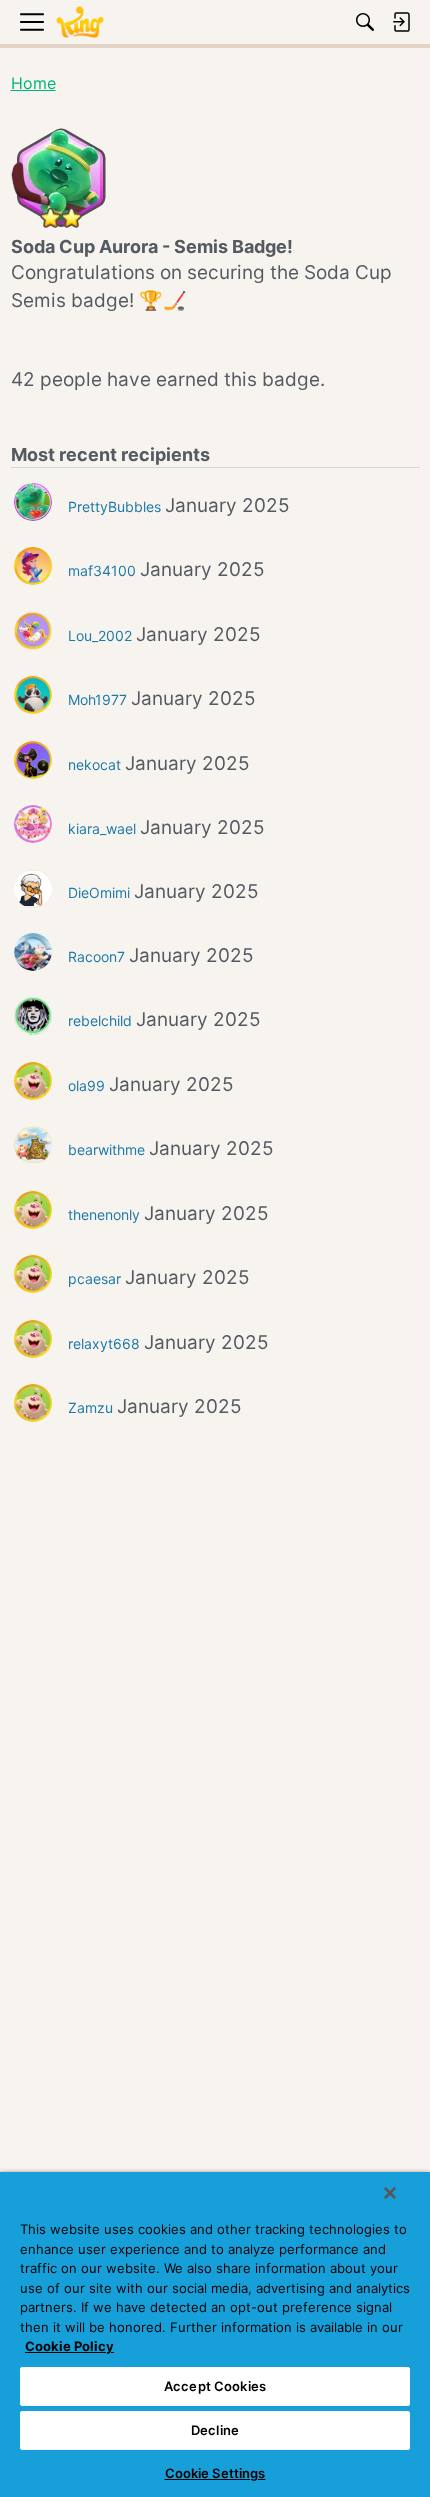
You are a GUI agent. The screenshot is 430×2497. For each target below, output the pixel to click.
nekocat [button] (94, 764)
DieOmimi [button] (99, 892)
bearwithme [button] (106, 1149)
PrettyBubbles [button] (114, 506)
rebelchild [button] (100, 1020)
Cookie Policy (69, 2346)
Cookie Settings (215, 2473)
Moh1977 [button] (97, 699)
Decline (215, 2430)
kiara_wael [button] (102, 828)
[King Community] (80, 22)
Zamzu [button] (90, 1407)
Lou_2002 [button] (100, 635)
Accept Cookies (215, 2386)
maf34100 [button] (102, 570)
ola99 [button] (86, 1085)
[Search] (365, 22)
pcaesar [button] (94, 1278)
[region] (215, 2334)
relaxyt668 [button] (104, 1343)
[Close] (390, 2193)
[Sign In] (401, 22)
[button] (33, 502)
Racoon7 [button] (96, 956)
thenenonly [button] (104, 1214)
